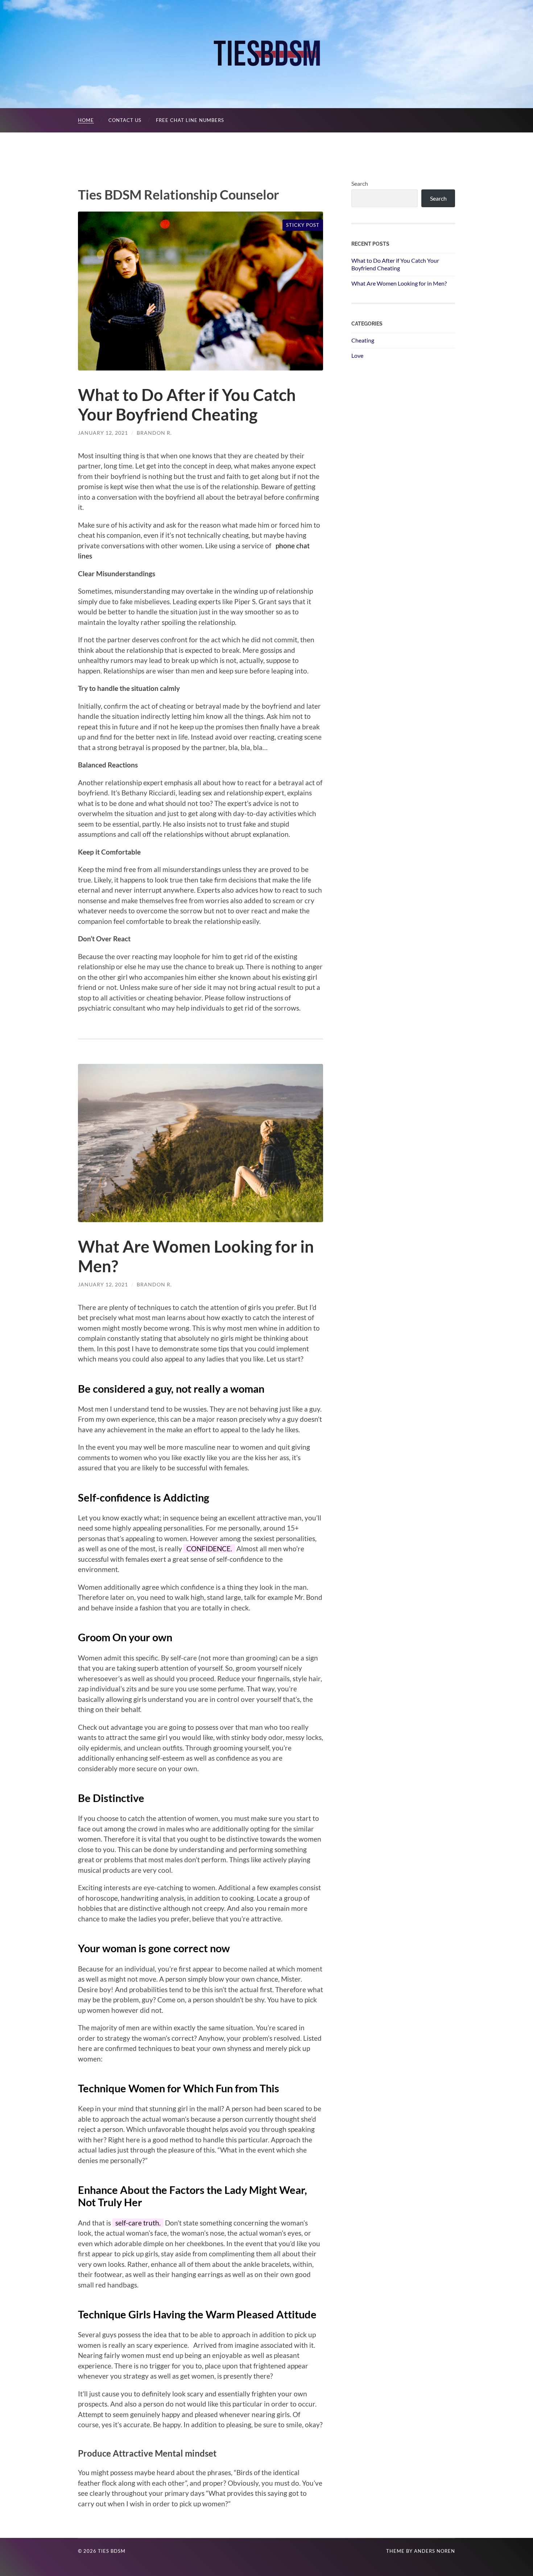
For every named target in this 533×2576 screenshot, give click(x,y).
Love (357, 355)
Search (360, 183)
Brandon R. (154, 433)
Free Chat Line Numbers (190, 120)
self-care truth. (138, 2223)
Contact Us (125, 120)
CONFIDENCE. (209, 1549)
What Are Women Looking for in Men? (399, 283)
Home (86, 120)
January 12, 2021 (103, 433)
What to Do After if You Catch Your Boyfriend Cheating (187, 405)
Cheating (363, 340)
